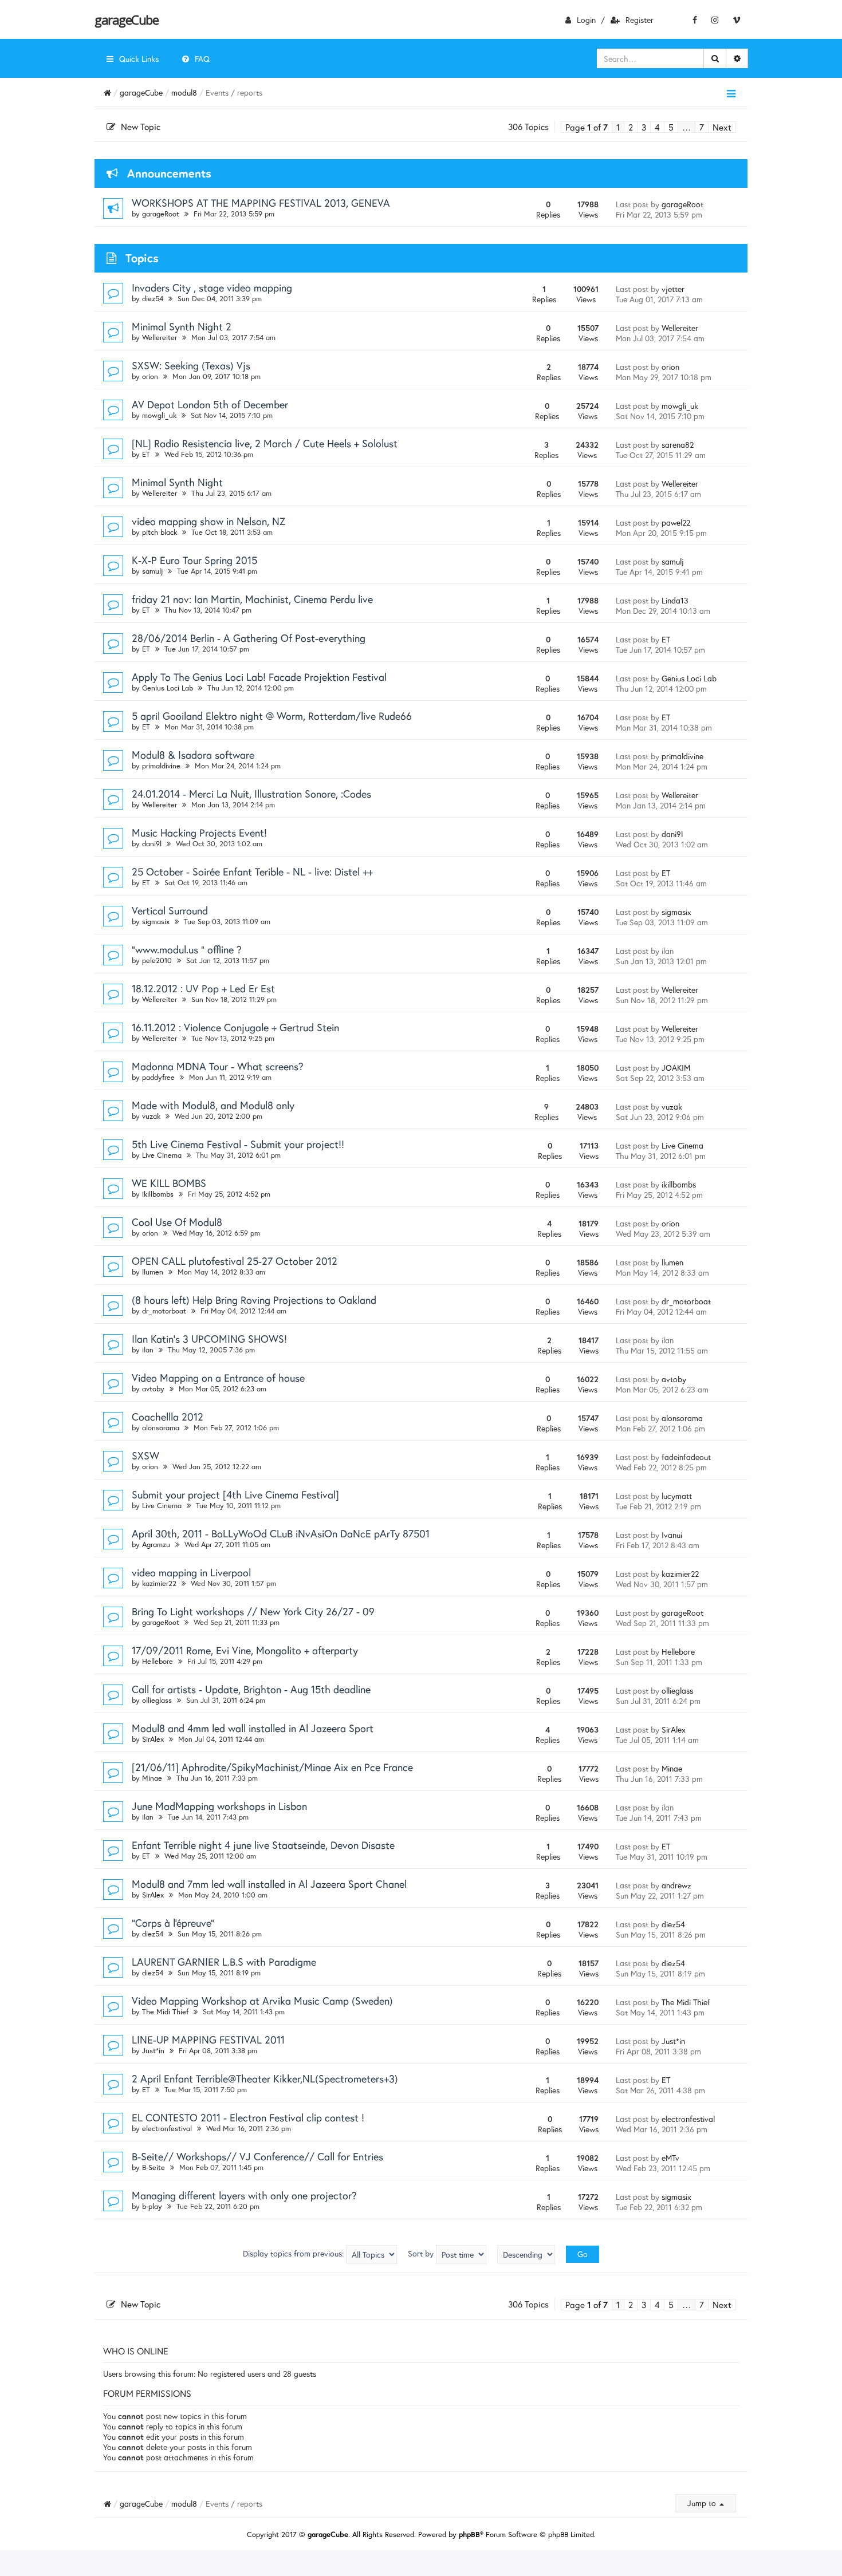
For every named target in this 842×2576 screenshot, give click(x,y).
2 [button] (631, 127)
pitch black (160, 532)
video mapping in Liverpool (191, 1572)
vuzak (151, 1116)
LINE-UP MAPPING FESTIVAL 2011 (208, 2040)
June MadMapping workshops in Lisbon (219, 1806)
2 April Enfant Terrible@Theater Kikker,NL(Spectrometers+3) (265, 2078)
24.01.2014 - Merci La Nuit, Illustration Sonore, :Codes (251, 794)
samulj (152, 571)
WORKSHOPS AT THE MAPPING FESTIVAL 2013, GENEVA (261, 203)
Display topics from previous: (294, 2253)
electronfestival (167, 2129)
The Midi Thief (165, 2012)
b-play (152, 2206)
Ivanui (672, 1535)
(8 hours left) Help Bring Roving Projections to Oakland (254, 1300)
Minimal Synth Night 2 (182, 326)
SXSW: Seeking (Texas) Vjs (191, 365)
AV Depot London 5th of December (210, 404)
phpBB (469, 2534)
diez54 (153, 299)
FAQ (202, 59)
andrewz (676, 1885)
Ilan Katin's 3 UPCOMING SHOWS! (209, 1339)
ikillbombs (158, 1194)
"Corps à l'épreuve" (173, 1923)
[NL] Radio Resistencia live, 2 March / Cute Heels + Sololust (265, 443)
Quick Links (139, 59)
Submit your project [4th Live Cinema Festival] (235, 1494)
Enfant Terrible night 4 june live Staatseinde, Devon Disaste (263, 1845)
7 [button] (702, 127)
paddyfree (158, 1077)
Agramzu (156, 1545)
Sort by (422, 2253)
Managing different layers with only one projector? (244, 2195)
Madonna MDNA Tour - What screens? (218, 1066)
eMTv (670, 2158)
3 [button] (644, 127)
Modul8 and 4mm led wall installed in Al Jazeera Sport (253, 1728)
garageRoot (161, 214)
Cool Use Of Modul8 (177, 1222)
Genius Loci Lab (168, 688)
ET (146, 454)
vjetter (673, 289)
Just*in (153, 2051)
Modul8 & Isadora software (193, 755)
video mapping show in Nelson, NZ (208, 521)
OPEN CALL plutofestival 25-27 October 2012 (235, 1261)
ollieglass (157, 1700)
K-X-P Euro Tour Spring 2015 (194, 560)
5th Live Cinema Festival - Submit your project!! (238, 1144)
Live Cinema (162, 1155)
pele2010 (157, 960)
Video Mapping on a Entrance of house (218, 1378)
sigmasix (156, 922)
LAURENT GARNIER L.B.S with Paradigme (224, 1962)
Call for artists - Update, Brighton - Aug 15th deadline (251, 1689)
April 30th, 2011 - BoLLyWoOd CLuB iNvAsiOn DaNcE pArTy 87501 (281, 1533)
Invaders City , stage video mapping (212, 287)
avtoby (153, 1389)
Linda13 (675, 600)
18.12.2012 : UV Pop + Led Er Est (203, 988)
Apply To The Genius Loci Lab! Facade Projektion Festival (259, 677)
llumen (153, 1272)
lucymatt (677, 1496)
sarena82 (678, 445)
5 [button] (671, 127)
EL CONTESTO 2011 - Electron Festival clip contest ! (248, 2117)
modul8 (184, 92)
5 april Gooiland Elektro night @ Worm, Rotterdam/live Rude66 (272, 716)
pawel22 (676, 522)
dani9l (152, 844)
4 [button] (657, 127)
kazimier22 (159, 1583)
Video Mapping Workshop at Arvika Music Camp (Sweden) (262, 2001)
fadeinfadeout (686, 1457)
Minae (152, 1778)
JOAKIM (676, 1068)
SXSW (145, 1455)
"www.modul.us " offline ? (187, 949)
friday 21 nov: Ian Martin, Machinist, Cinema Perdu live (252, 599)
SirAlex (153, 1739)
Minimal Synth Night (177, 482)
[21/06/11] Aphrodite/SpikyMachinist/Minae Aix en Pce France (272, 1767)
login (586, 20)
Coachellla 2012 (168, 1417)
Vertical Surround (170, 910)
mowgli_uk (159, 415)
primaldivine (161, 766)
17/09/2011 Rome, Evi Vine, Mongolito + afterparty (245, 1650)
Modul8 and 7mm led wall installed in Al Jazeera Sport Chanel (269, 1884)
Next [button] (722, 127)
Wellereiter (160, 338)
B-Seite (154, 2167)
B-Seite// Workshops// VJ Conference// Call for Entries (257, 2156)
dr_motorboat (164, 1311)
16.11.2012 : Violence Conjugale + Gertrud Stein (235, 1027)
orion (150, 376)
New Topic (141, 127)
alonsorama (161, 1428)
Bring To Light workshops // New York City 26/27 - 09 (253, 1611)
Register (640, 20)
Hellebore (158, 1661)
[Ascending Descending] (526, 2255)
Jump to (703, 2503)
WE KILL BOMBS (169, 1183)
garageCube (126, 19)
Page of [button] (587, 127)
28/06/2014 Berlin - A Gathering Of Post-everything (249, 638)
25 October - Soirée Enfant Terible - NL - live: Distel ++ (252, 871)
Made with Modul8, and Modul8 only (213, 1105)
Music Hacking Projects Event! (199, 833)
